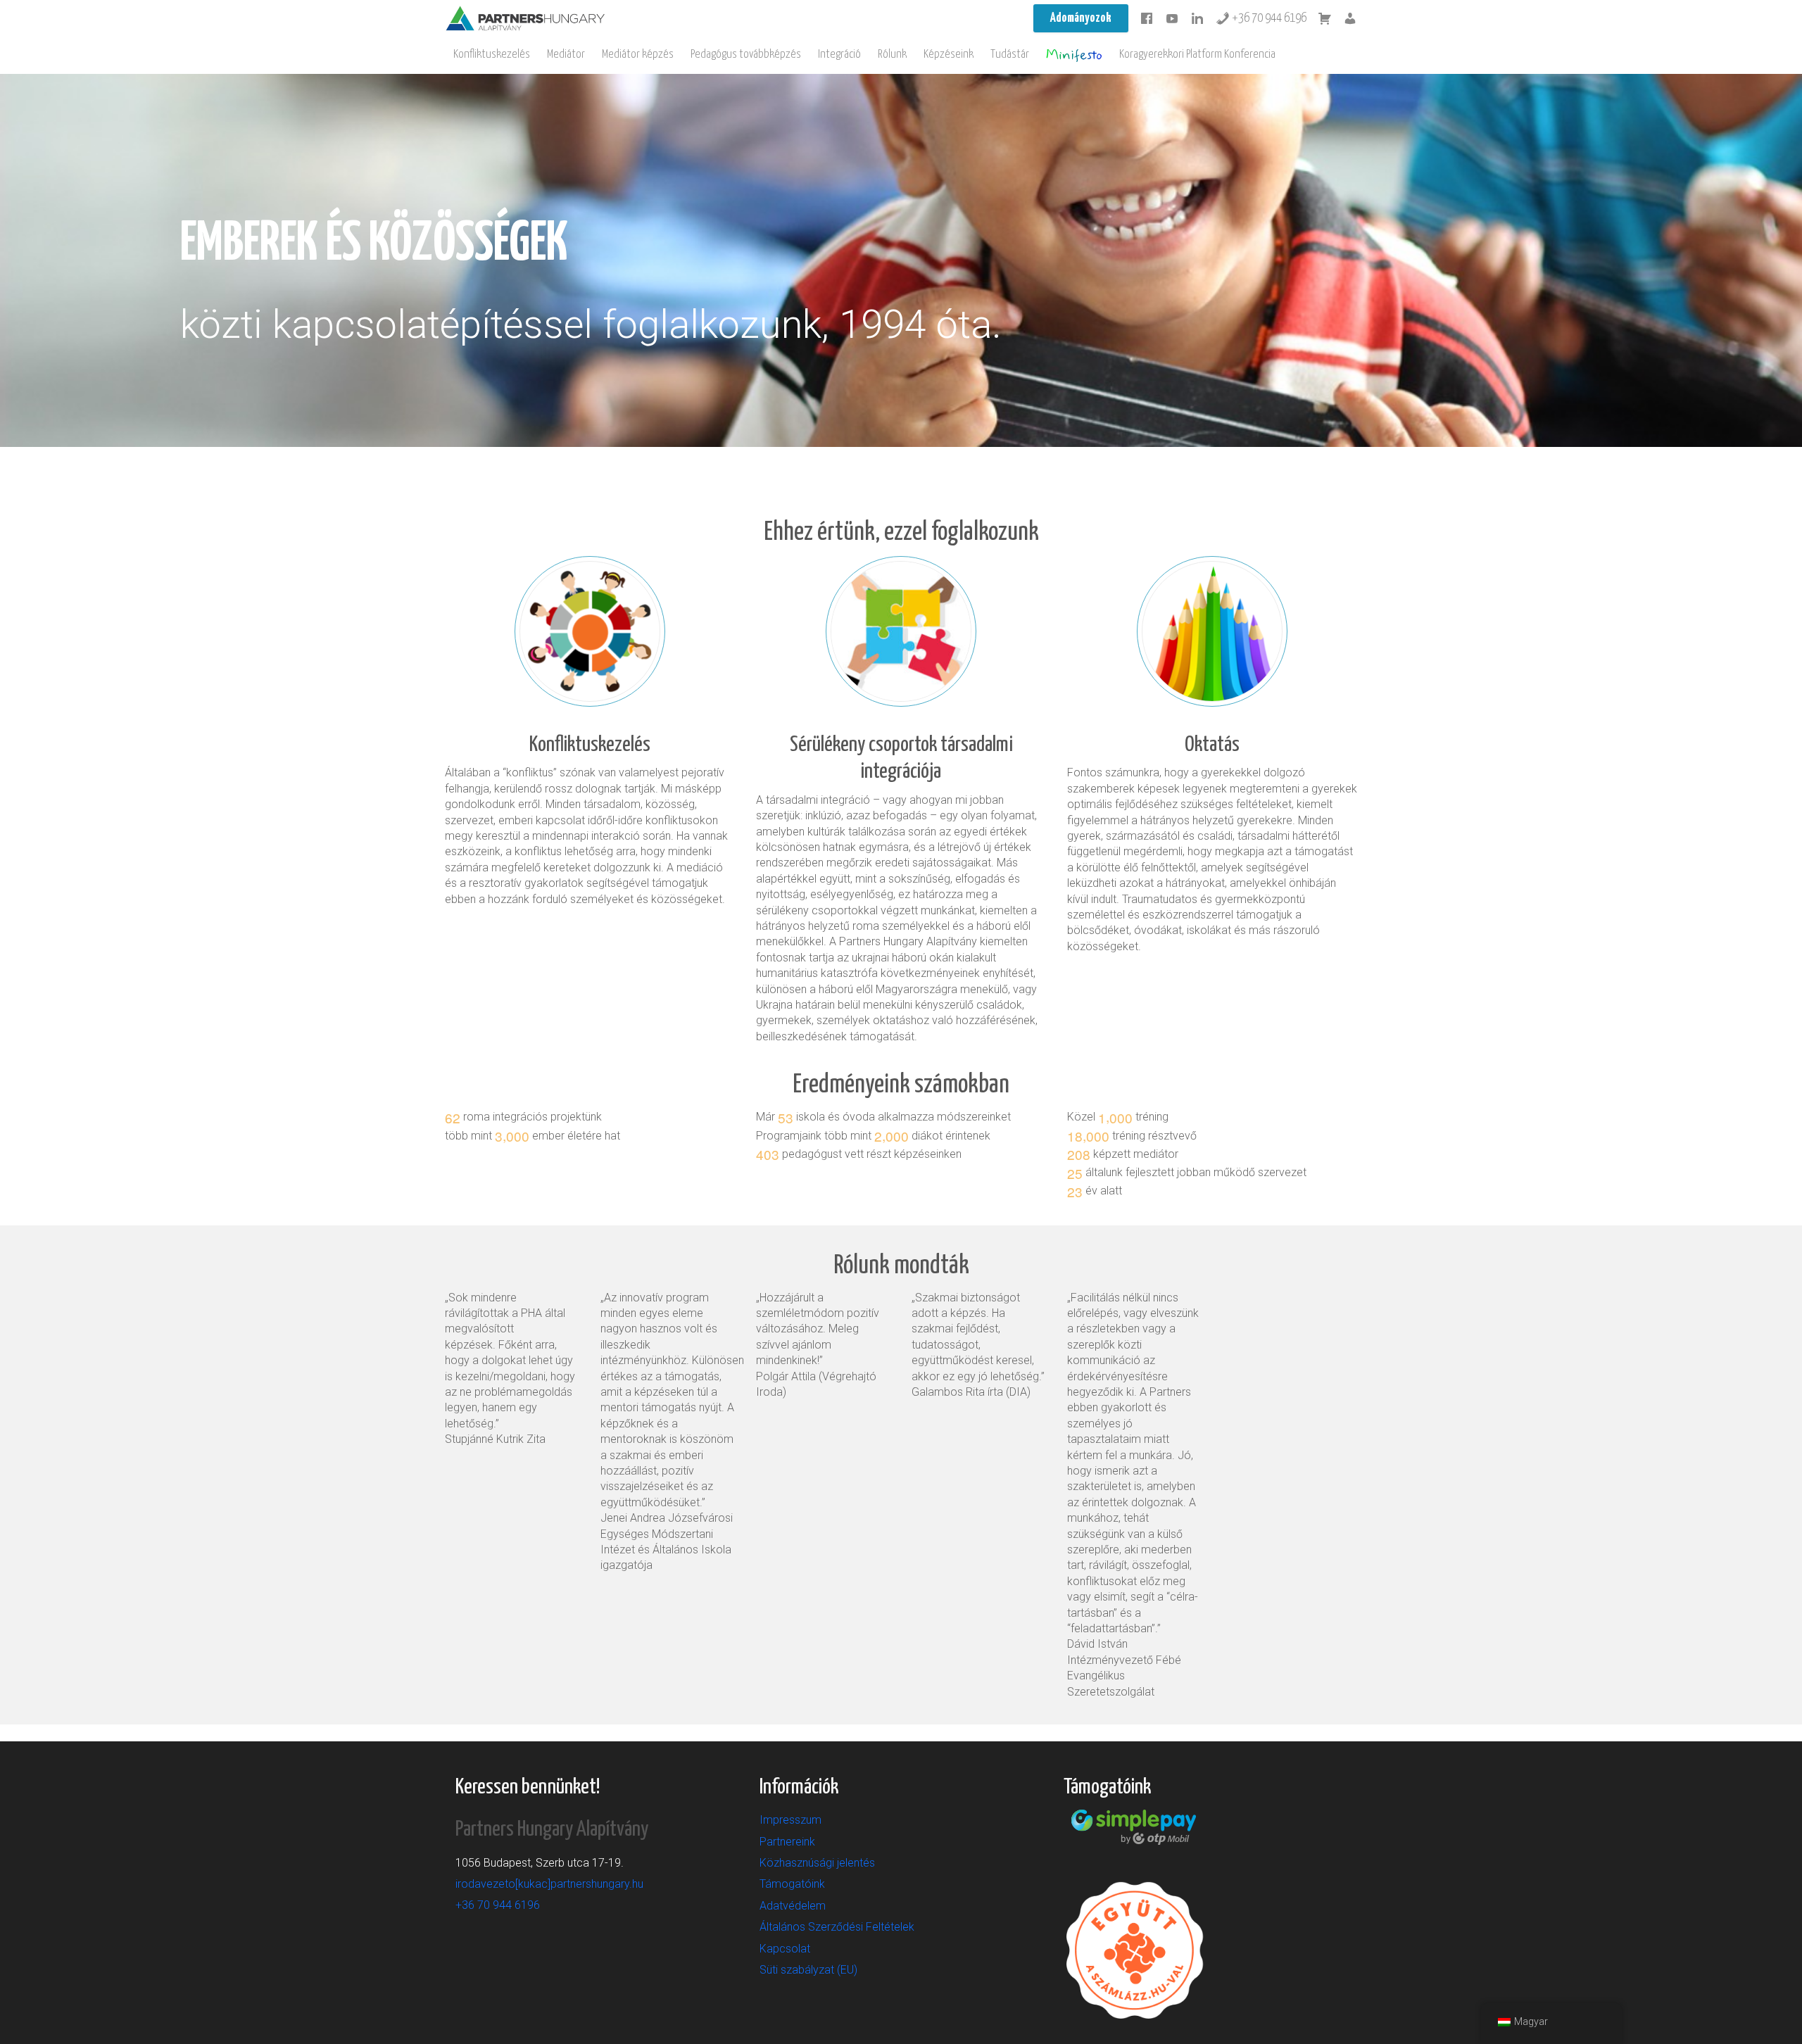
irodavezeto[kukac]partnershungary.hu (549, 1884)
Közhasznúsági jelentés (817, 1863)
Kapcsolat (785, 1949)
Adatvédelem (793, 1906)
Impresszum (790, 1820)
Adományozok (1081, 18)
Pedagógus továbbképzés (746, 55)
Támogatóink (792, 1884)
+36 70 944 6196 (1268, 18)
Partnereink (787, 1842)
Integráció (839, 55)
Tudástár (1010, 55)
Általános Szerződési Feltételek (837, 1927)
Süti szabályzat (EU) (808, 1970)
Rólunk (892, 55)
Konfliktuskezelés (492, 55)
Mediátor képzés (638, 55)
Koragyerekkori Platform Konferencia (1197, 55)
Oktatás (1212, 745)
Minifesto (1074, 55)
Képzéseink (949, 55)
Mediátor (566, 55)
